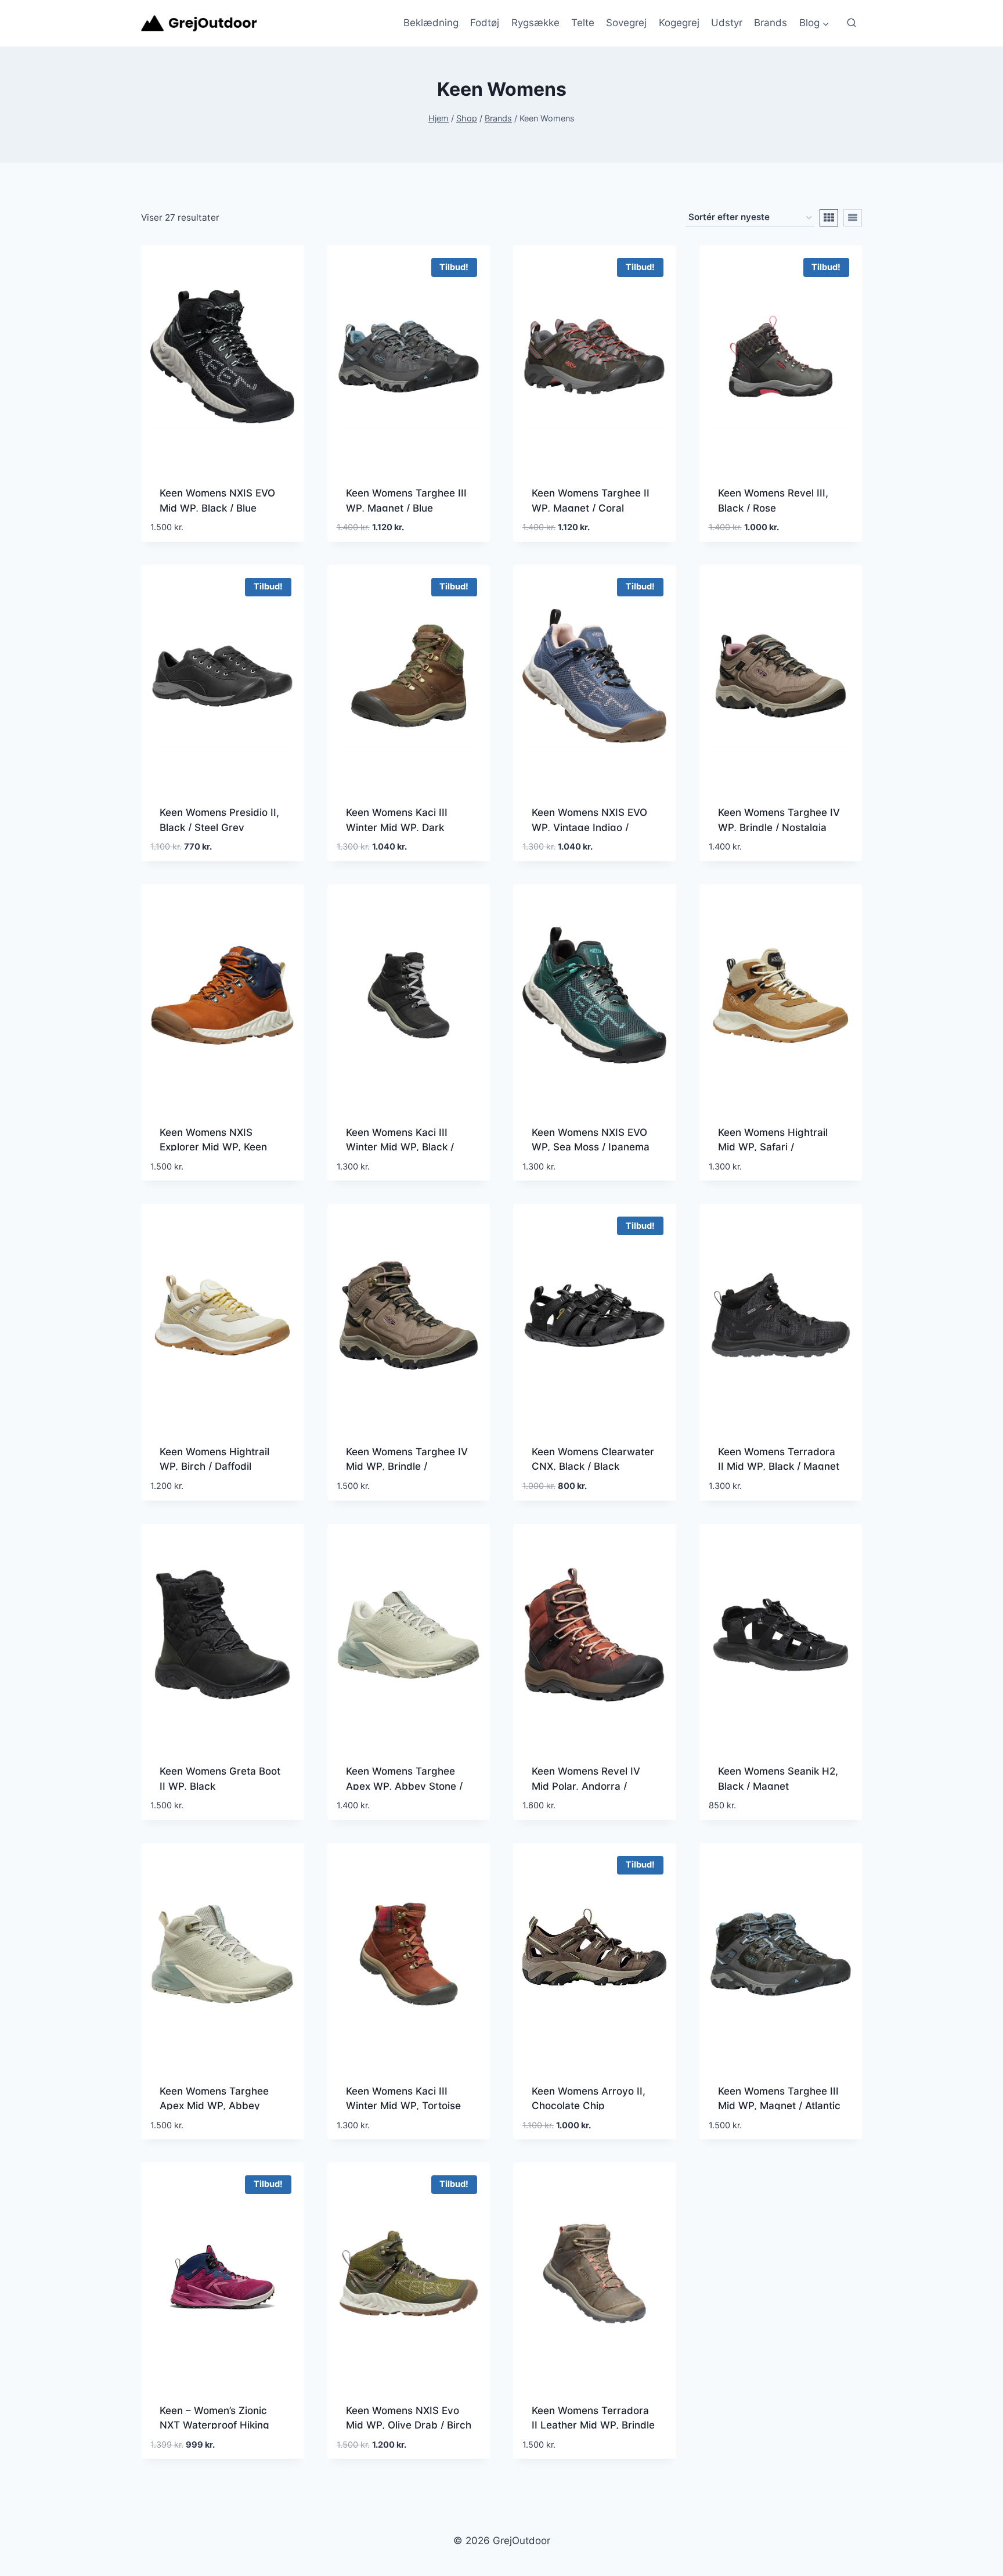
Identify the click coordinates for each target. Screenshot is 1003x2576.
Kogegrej (679, 23)
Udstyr (727, 23)
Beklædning (431, 23)
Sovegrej (626, 23)
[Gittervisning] (829, 218)
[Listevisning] (853, 218)
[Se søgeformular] (852, 23)
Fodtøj (485, 23)
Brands (771, 23)
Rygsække (535, 23)
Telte (583, 23)
